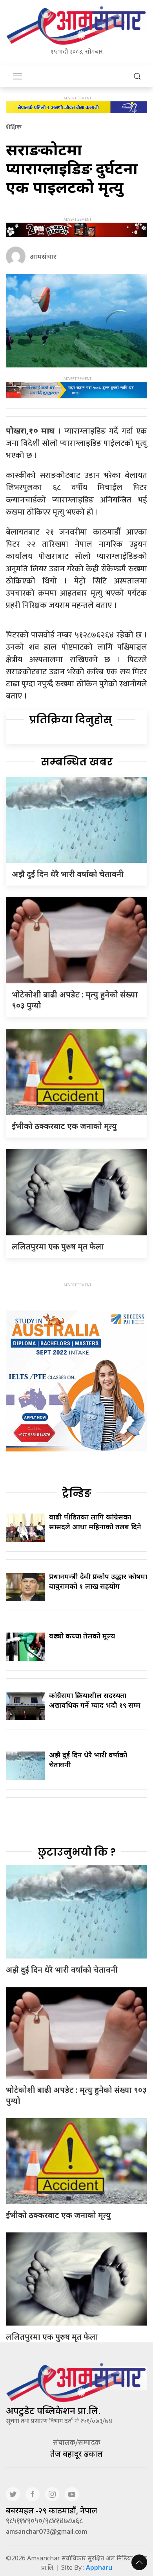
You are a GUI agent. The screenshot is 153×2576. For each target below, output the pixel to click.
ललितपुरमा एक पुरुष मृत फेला (58, 1247)
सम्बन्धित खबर (77, 762)
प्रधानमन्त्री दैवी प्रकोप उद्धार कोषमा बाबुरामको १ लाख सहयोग (98, 1581)
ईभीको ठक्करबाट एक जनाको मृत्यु (64, 1126)
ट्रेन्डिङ (77, 1493)
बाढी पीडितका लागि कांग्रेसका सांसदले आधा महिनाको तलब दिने (95, 1522)
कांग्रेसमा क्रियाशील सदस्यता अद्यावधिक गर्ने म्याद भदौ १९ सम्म (95, 1700)
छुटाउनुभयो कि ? (77, 1852)
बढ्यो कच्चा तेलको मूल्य (82, 1636)
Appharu (99, 2567)
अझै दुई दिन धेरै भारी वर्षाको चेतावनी (68, 874)
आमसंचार (43, 256)
